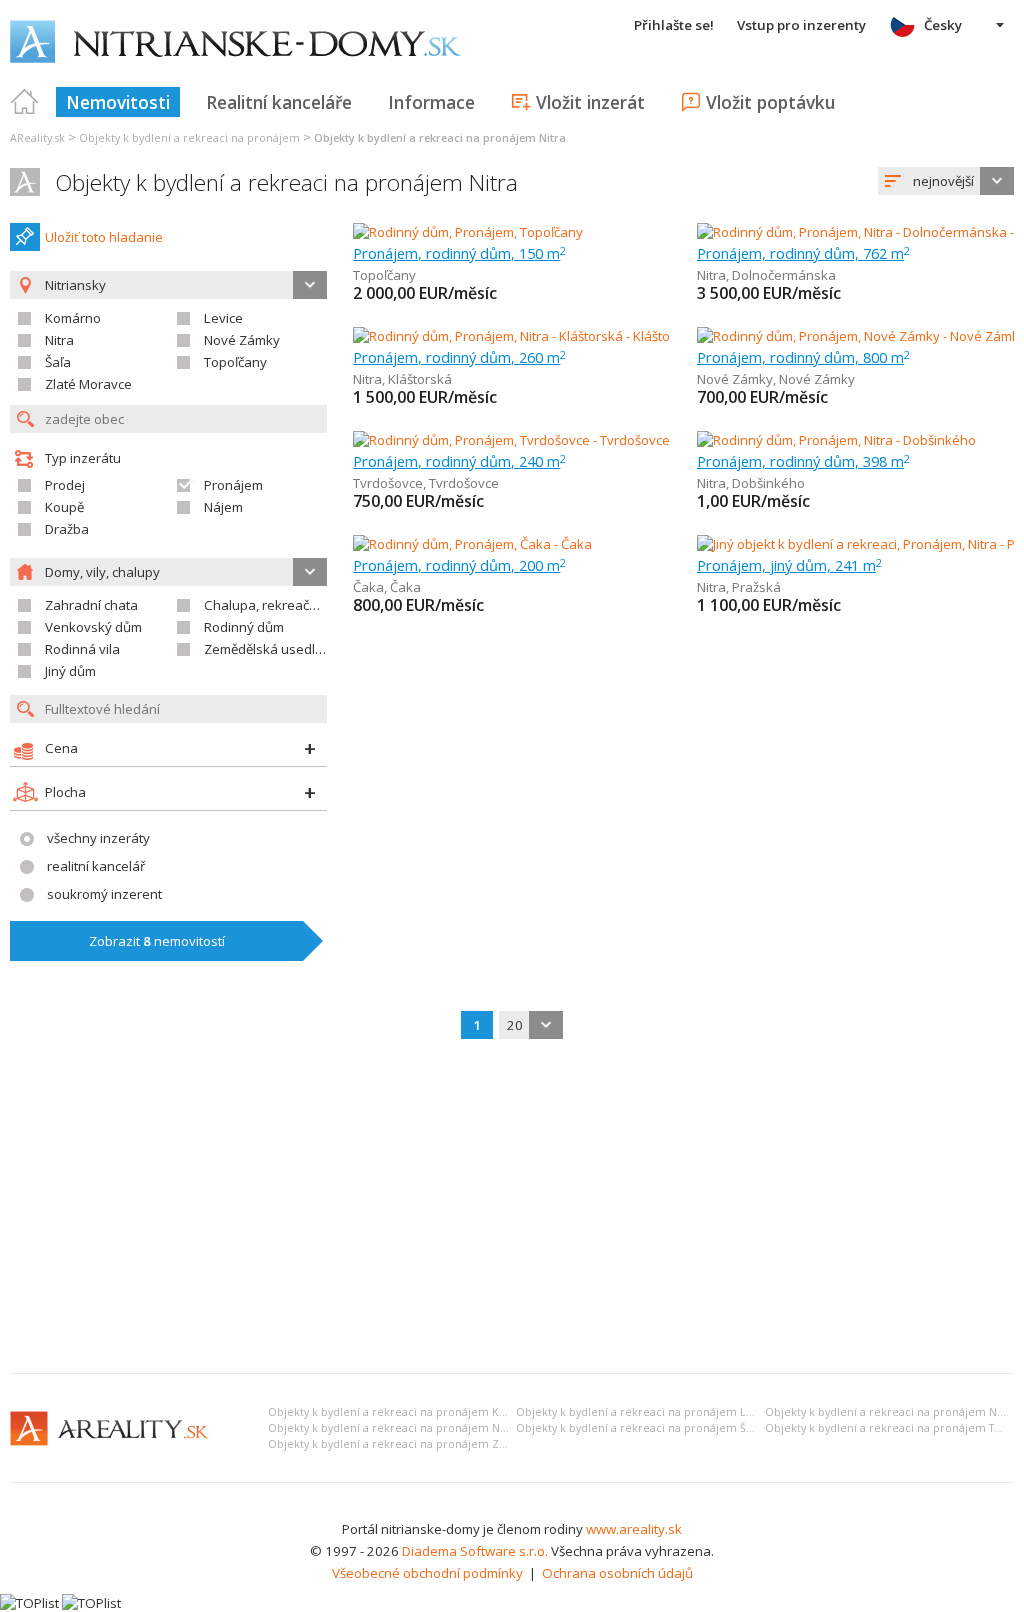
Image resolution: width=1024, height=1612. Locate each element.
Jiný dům (70, 671)
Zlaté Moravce (88, 384)
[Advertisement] (512, 1208)
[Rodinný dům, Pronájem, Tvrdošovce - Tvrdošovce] (511, 440)
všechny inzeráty (98, 838)
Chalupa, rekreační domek (284, 605)
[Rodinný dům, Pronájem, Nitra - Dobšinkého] (836, 440)
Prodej (65, 485)
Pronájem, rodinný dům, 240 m (459, 461)
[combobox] (946, 181)
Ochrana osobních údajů (617, 1573)
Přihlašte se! (674, 25)
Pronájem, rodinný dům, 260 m (459, 357)
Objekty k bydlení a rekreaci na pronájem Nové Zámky (412, 1428)
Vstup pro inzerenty (801, 25)
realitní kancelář (96, 866)
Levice (223, 318)
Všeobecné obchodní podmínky (427, 1573)
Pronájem (233, 485)
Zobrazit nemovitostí (157, 941)
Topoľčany (235, 362)
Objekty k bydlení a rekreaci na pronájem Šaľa (638, 1428)
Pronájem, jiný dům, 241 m (789, 565)
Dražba (67, 529)
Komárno (73, 318)
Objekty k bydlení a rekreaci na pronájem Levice (645, 1412)
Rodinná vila (82, 649)
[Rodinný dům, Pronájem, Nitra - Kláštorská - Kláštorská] (517, 336)
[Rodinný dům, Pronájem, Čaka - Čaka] (472, 544)
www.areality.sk (634, 1529)
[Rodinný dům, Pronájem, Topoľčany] (468, 232)
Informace (431, 102)
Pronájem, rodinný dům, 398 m (803, 461)
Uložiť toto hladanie (104, 237)
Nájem (223, 507)
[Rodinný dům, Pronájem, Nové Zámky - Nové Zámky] (855, 336)
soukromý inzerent (104, 894)
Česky (943, 25)
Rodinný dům (244, 627)
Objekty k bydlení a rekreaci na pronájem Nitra (286, 182)
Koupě (64, 507)
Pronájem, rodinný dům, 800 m (803, 357)
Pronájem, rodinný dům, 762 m (803, 253)
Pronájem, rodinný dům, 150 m (459, 253)
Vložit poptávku (770, 102)
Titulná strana (25, 102)
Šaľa (58, 362)
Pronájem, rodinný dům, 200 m (459, 565)
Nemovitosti (118, 102)
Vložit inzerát (590, 102)
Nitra (59, 340)
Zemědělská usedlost (269, 649)
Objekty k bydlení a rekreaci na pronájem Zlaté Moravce (418, 1444)
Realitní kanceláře (279, 102)
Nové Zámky (242, 340)
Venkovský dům (93, 627)
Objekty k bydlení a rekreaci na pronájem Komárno (405, 1412)
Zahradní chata (91, 605)
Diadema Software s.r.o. (475, 1551)
